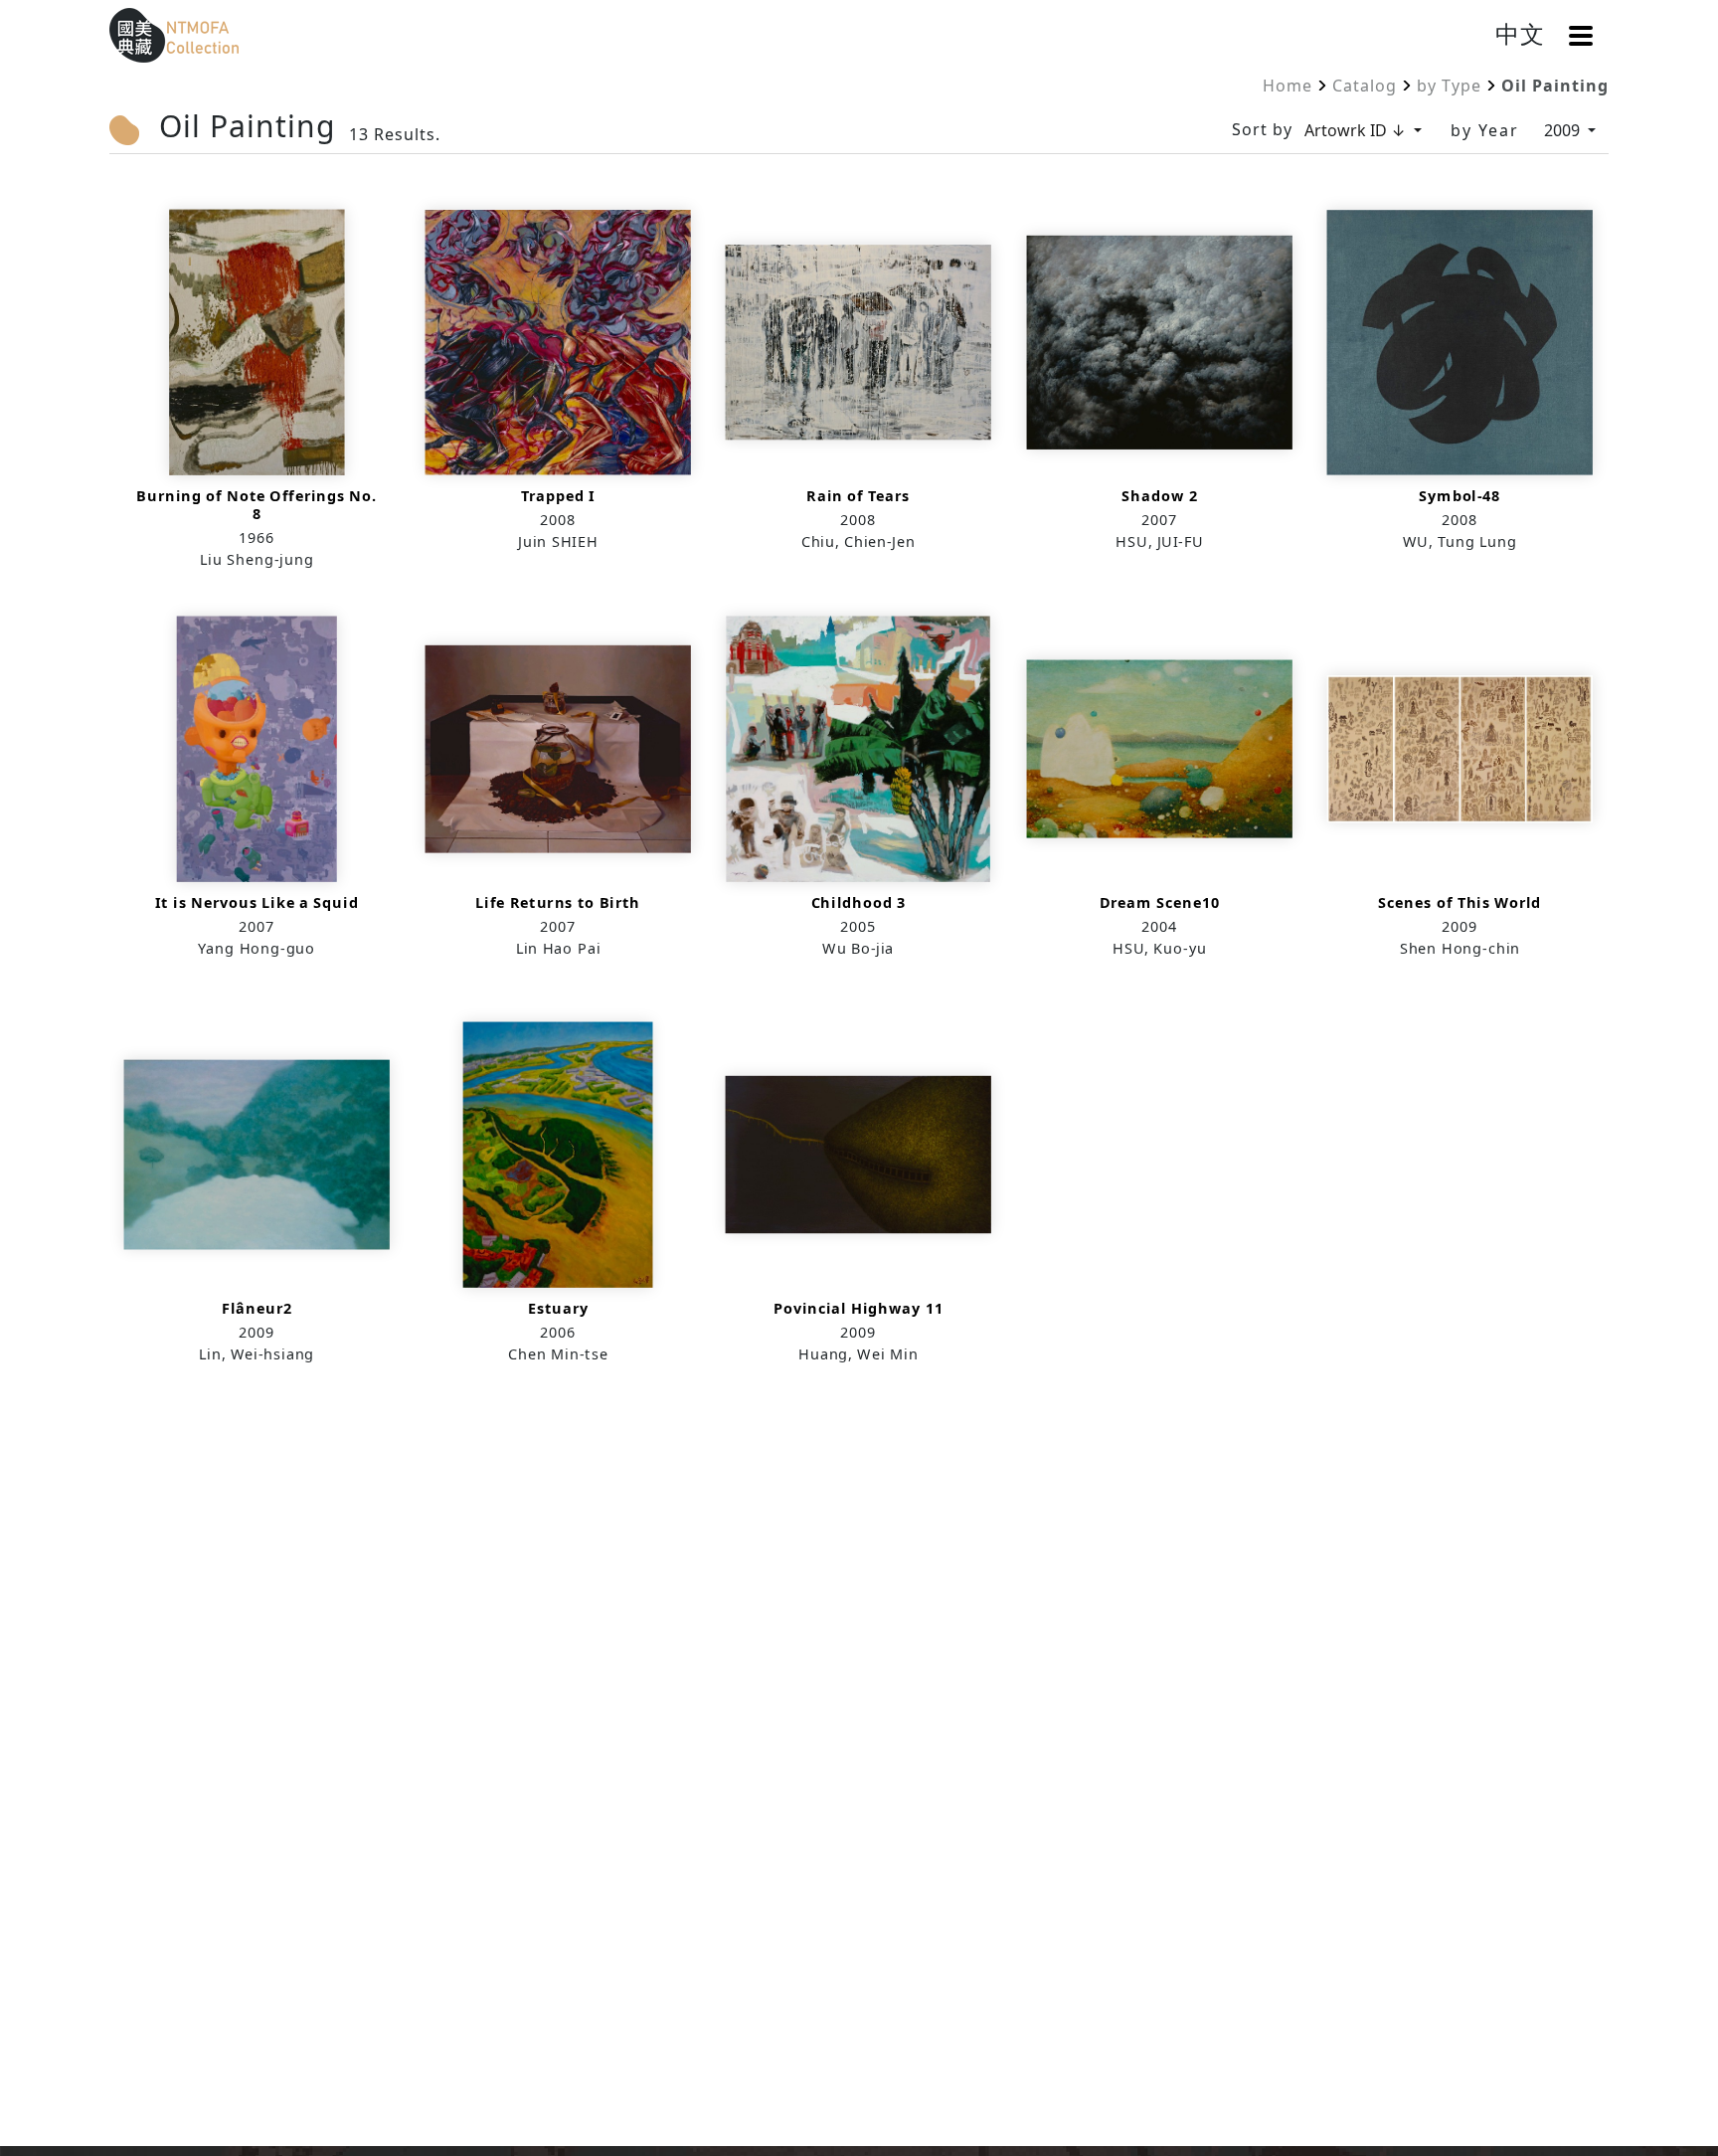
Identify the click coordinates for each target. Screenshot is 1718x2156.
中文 (1520, 33)
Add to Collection (257, 387)
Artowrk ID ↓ (1357, 130)
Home (1288, 86)
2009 (1564, 130)
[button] (1581, 36)
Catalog (1365, 86)
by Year (1485, 130)
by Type (1449, 86)
